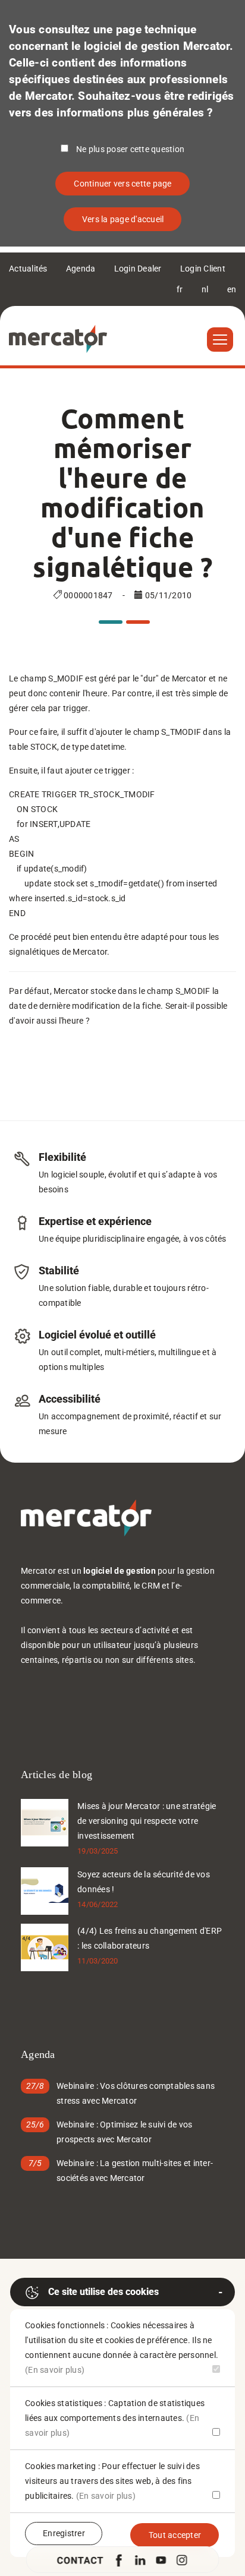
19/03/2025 (98, 1851)
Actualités (28, 269)
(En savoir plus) (55, 2370)
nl (205, 289)
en (232, 289)
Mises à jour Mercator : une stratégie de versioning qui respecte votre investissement (147, 1821)
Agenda (81, 269)
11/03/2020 (98, 1961)
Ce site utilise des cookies (103, 2292)
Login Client (203, 269)
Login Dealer (138, 269)
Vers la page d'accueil (123, 219)
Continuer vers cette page (122, 184)
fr (180, 289)
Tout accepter (175, 2535)
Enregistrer (64, 2533)
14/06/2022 (98, 1904)
